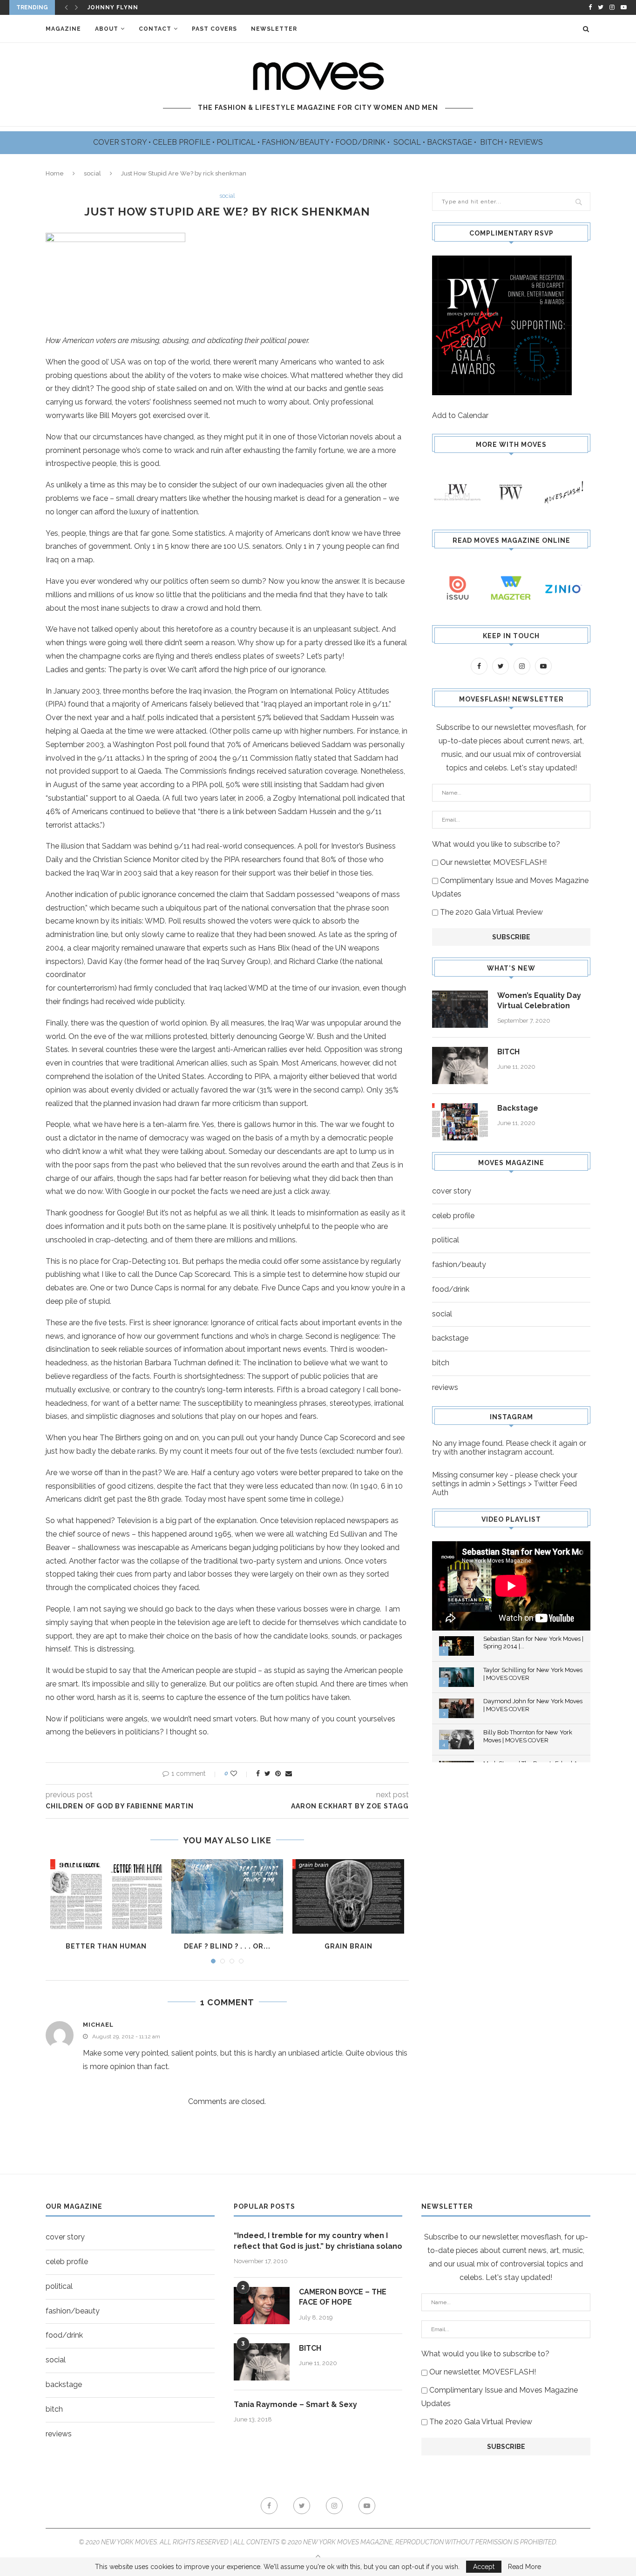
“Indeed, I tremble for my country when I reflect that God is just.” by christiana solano (318, 2241)
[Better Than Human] (106, 1896)
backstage (450, 1338)
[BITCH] (460, 1065)
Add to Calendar (460, 415)
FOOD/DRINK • (363, 142)
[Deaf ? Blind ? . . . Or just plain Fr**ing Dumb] (227, 1896)
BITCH (492, 142)
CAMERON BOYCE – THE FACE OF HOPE (343, 2297)
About (107, 29)
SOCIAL (408, 142)
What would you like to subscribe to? (496, 844)
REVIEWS (526, 142)
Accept (484, 2567)
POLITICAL (237, 142)
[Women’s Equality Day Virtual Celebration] (460, 1009)
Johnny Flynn (113, 7)
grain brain (348, 1946)
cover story (452, 1191)
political (446, 1240)
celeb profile (453, 1216)
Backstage (518, 1108)
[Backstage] (460, 1122)
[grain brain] (348, 1896)
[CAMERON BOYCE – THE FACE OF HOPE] (262, 2306)
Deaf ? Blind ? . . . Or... (227, 1946)
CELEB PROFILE (183, 142)
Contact (155, 29)
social (92, 173)
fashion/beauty (459, 1264)
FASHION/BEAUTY (296, 142)
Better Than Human (106, 1946)
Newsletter (274, 29)
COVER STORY (121, 142)
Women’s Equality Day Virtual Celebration (539, 1001)
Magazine (63, 29)
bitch (441, 1363)
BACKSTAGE (450, 142)
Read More (524, 2567)
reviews (445, 1387)
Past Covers (214, 29)
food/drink (451, 1289)
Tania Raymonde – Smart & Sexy (295, 2404)
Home (55, 173)
